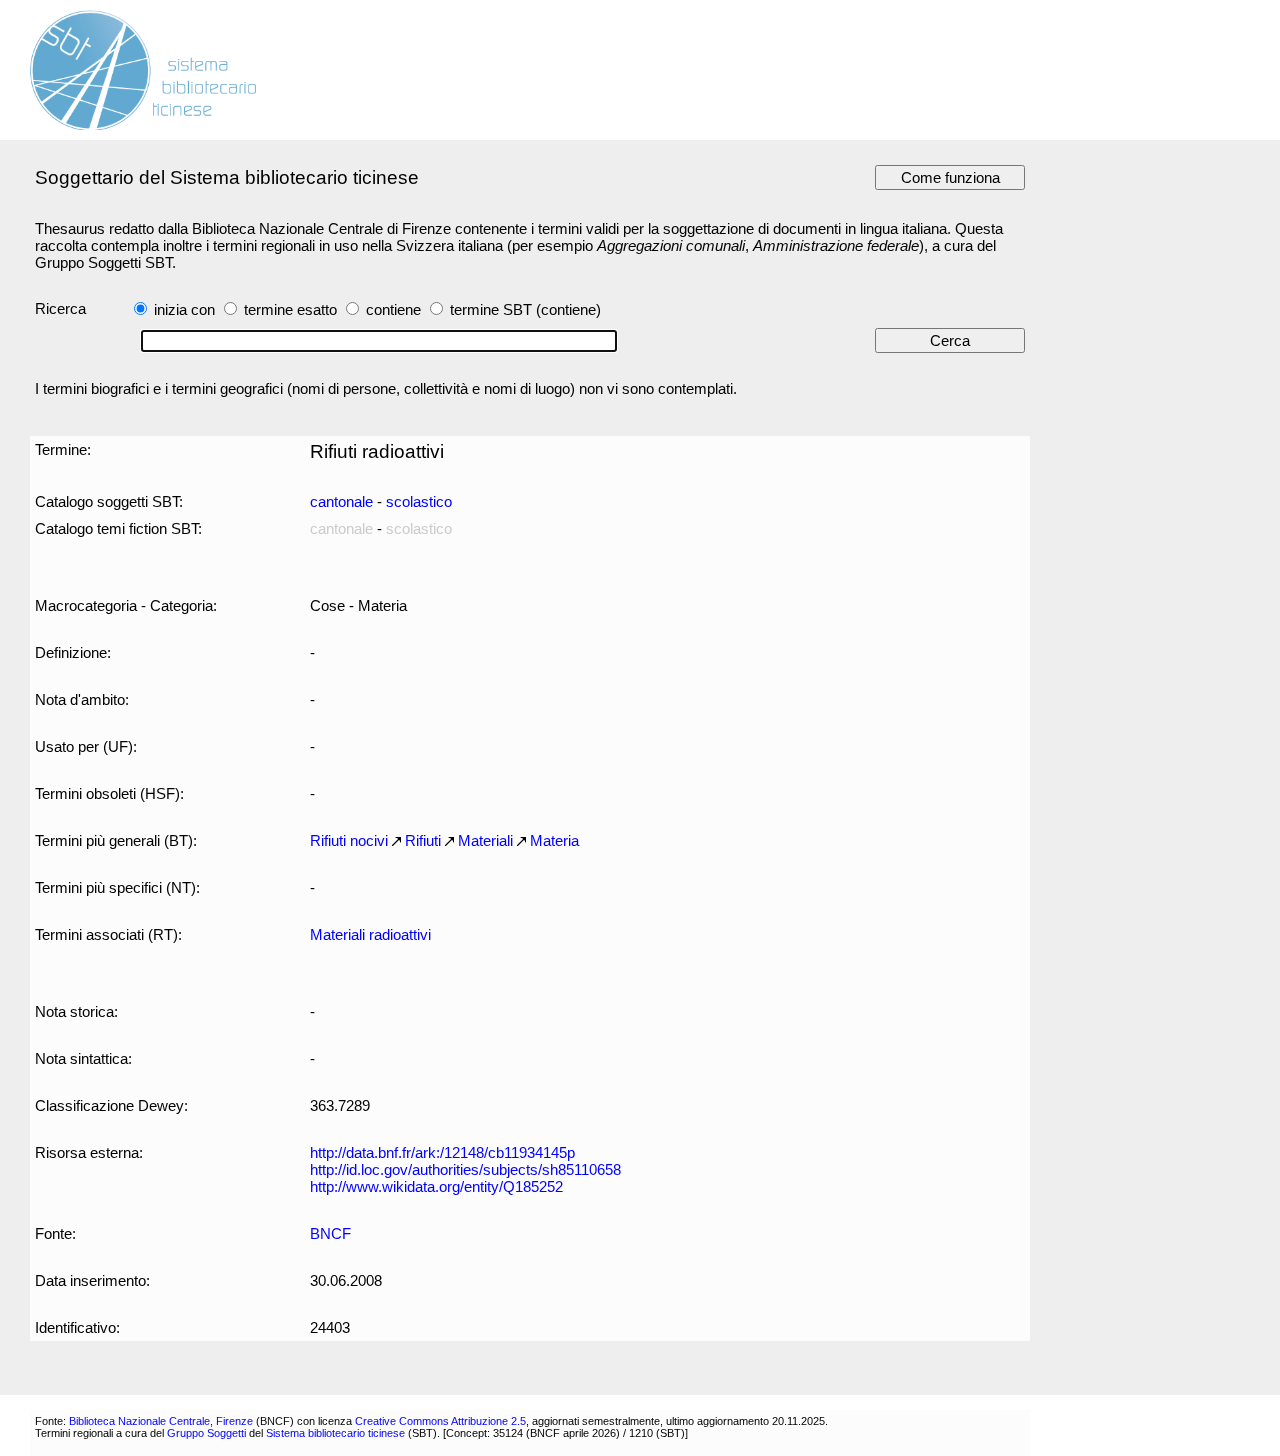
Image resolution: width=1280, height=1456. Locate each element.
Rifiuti (423, 840)
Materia (554, 840)
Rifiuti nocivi (349, 840)
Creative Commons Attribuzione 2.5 (440, 1421)
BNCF (330, 1233)
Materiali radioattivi (370, 934)
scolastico (419, 501)
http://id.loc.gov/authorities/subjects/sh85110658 (465, 1169)
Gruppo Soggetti (206, 1433)
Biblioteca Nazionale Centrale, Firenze (161, 1421)
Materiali (485, 840)
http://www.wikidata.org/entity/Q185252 (436, 1186)
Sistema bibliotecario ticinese (335, 1433)
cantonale (341, 501)
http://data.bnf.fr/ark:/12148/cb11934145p (442, 1152)
